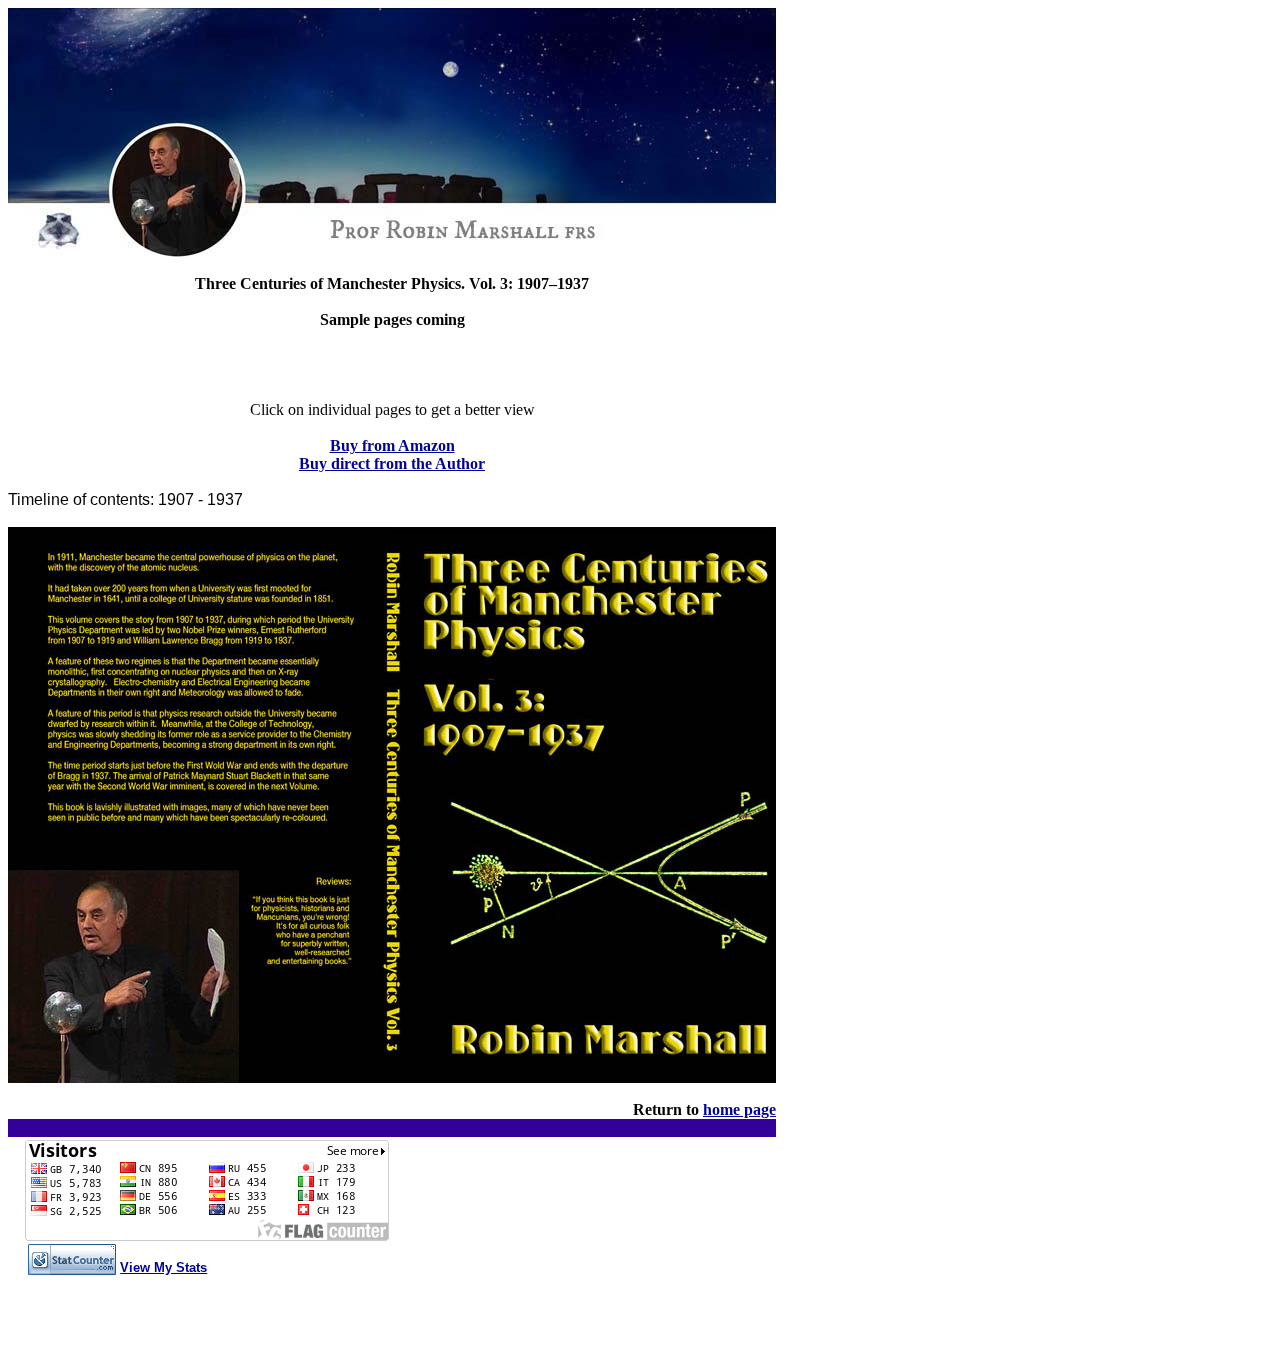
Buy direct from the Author (392, 463)
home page (739, 1109)
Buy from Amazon (392, 445)
